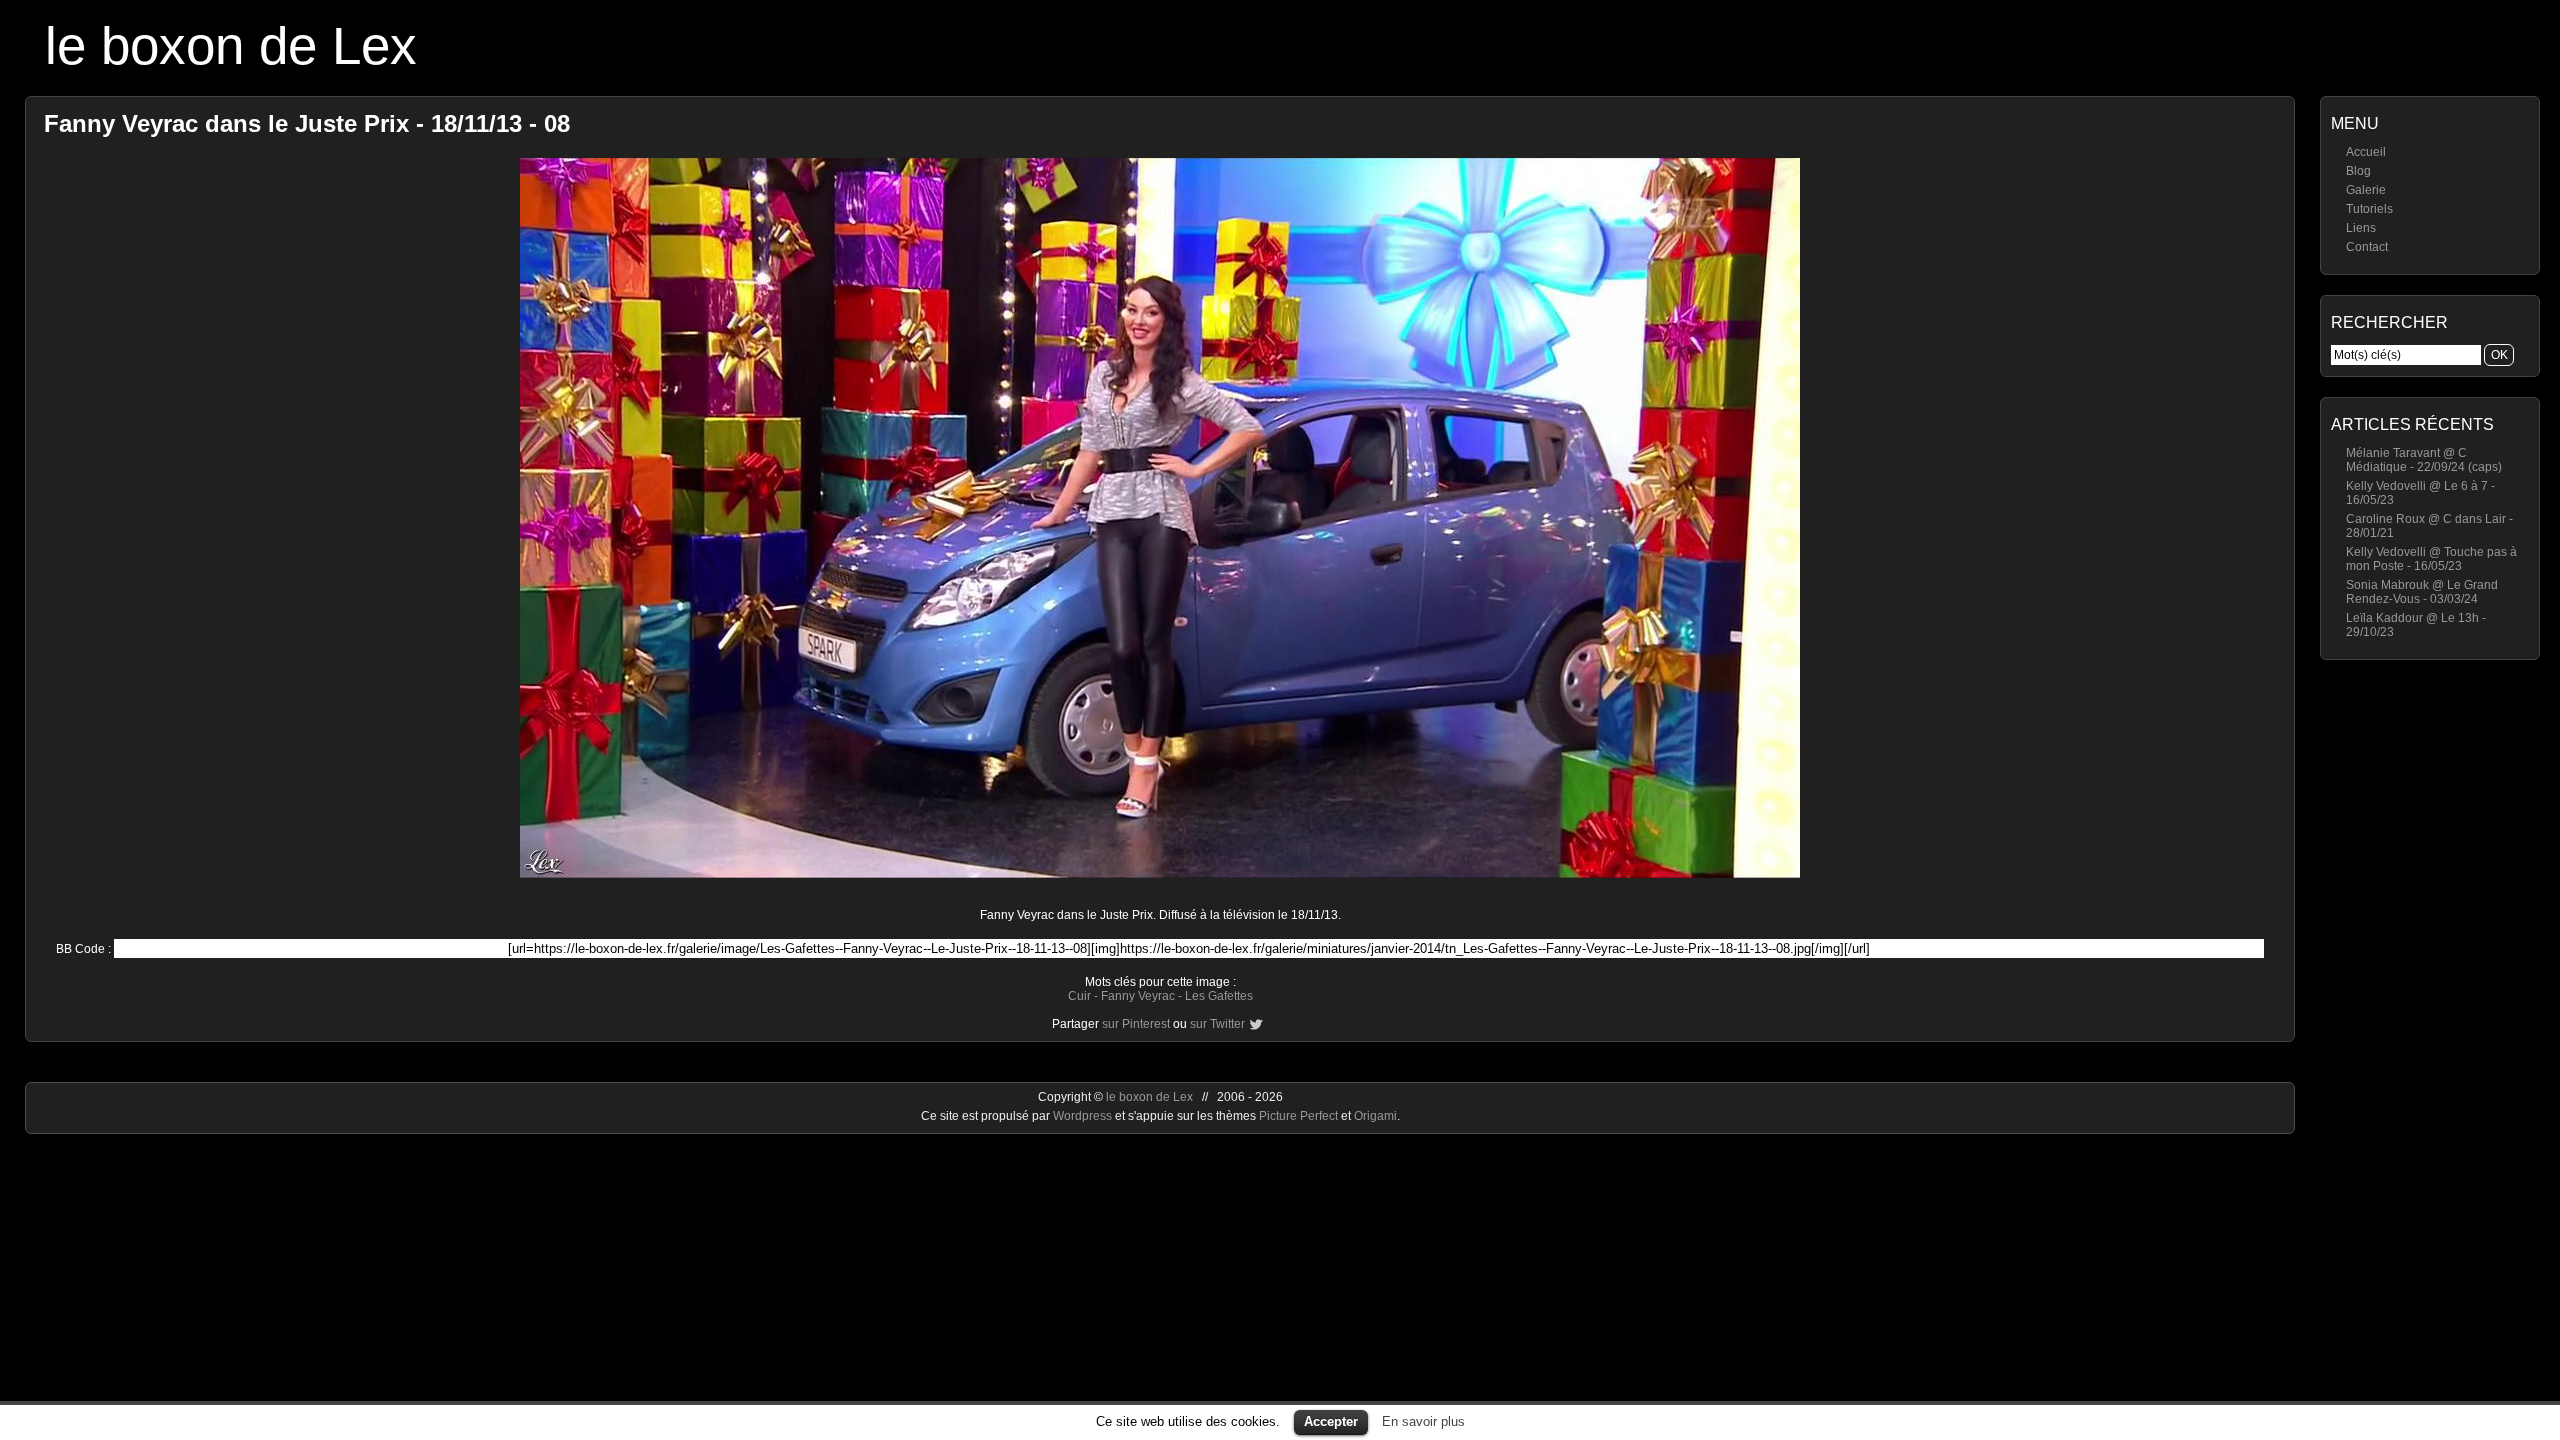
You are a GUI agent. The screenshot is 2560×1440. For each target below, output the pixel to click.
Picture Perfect (1298, 1116)
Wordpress (1084, 1116)
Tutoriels (2369, 209)
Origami (1375, 1116)
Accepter (1331, 1421)
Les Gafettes (1219, 996)
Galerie (2366, 190)
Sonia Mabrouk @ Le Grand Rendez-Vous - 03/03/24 (2422, 592)
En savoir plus (1423, 1421)
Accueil (2366, 152)
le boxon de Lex (231, 45)
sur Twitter (1217, 1024)
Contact (2367, 247)
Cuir (1079, 996)
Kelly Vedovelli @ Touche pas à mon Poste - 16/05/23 (2431, 559)
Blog (2358, 171)
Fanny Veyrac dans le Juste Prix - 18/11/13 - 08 (307, 123)
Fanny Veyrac (1138, 996)
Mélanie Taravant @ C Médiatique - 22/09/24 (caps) (2424, 460)
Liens (2361, 228)
